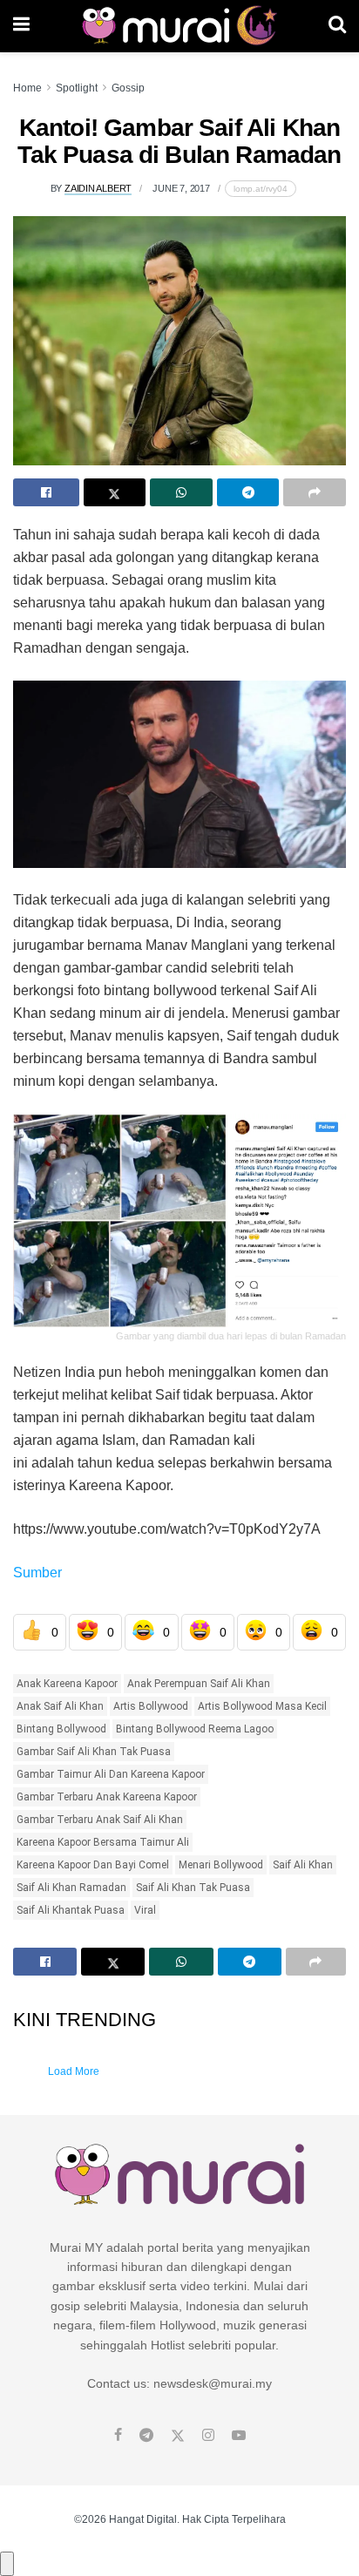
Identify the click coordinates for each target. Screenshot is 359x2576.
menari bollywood (221, 1865)
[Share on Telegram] (248, 492)
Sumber (37, 1573)
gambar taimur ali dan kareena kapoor (111, 1774)
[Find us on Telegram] (146, 2436)
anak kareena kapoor (67, 1684)
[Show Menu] (21, 26)
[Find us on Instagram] (208, 2436)
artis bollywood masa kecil (262, 1706)
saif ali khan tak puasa (193, 1888)
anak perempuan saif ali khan (199, 1684)
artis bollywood (151, 1706)
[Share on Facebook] (46, 492)
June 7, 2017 (181, 188)
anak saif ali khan (60, 1706)
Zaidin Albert (98, 188)
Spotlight (77, 88)
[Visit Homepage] (179, 26)
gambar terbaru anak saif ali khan (100, 1820)
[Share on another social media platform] (315, 492)
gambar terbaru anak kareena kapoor (107, 1797)
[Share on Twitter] (115, 492)
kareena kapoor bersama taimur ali (103, 1842)
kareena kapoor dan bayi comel (93, 1865)
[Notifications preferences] (7, 2564)
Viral (145, 1910)
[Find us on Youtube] (239, 2436)
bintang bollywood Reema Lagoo (195, 1729)
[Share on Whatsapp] (181, 492)
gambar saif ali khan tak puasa (94, 1752)
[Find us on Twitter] (178, 2436)
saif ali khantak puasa (71, 1910)
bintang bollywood (61, 1729)
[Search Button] (337, 26)
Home (27, 88)
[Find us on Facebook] (118, 2436)
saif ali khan (303, 1865)
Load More (74, 2071)
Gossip (128, 88)
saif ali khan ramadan (71, 1888)
